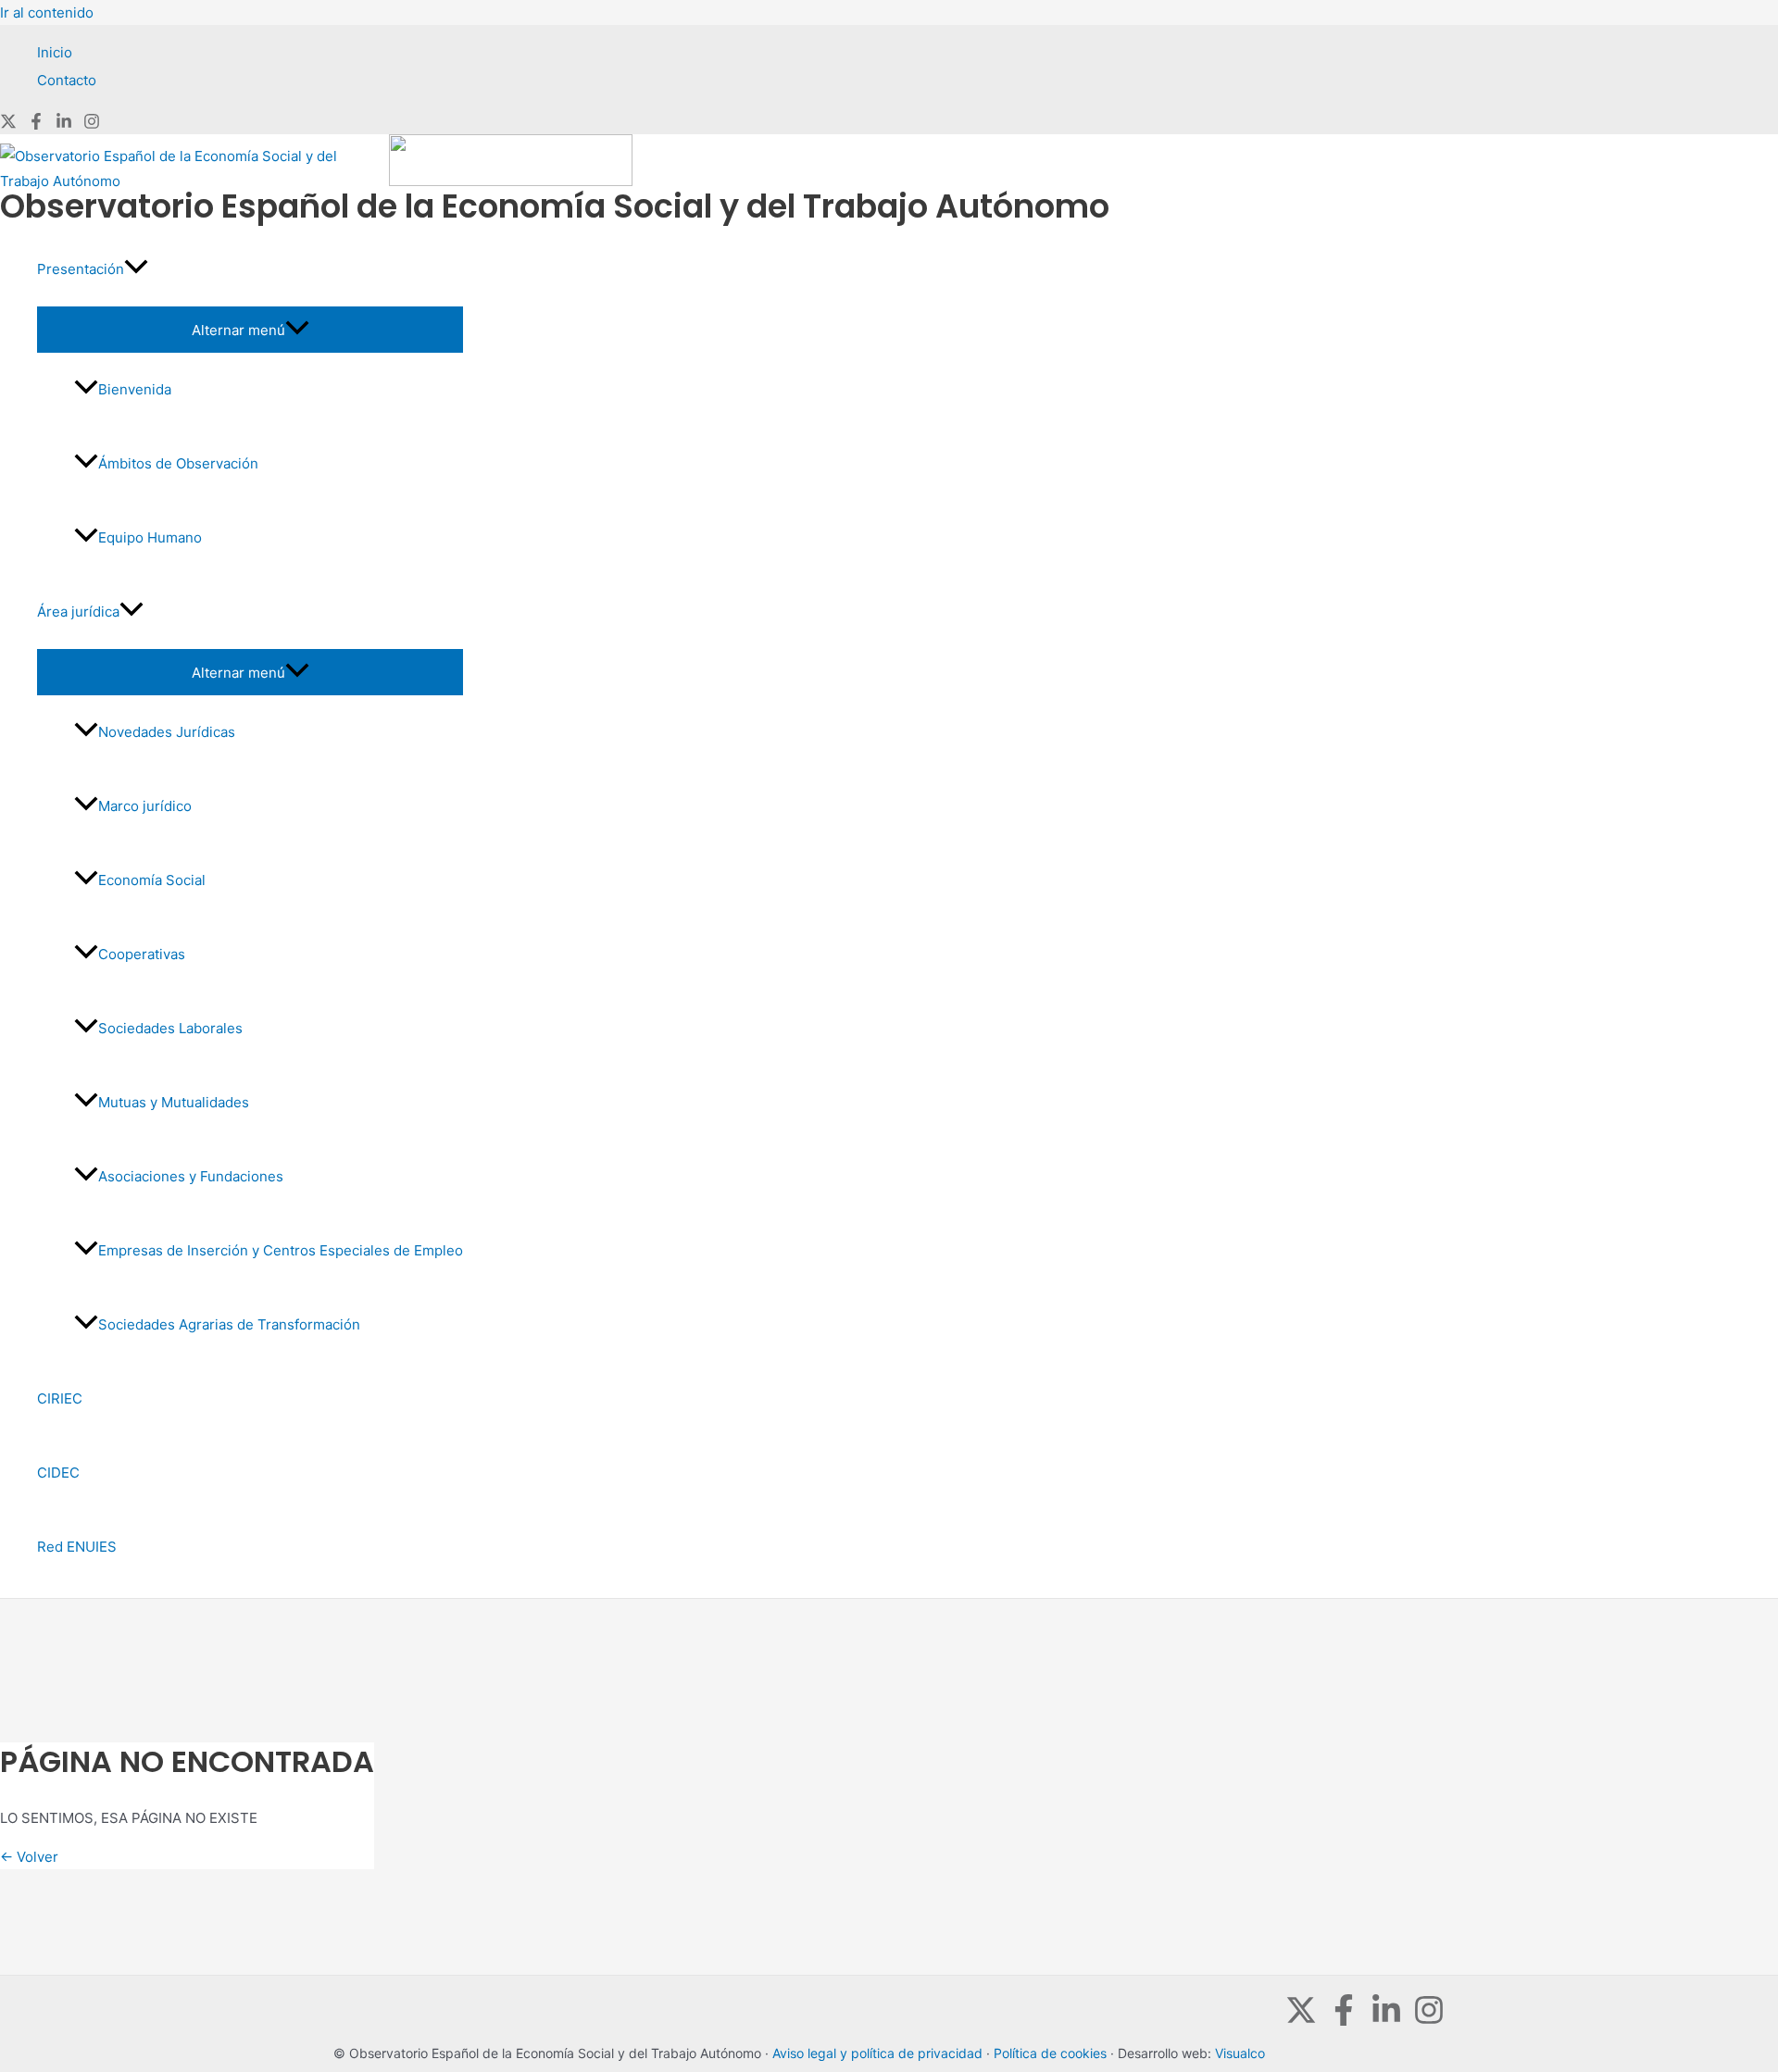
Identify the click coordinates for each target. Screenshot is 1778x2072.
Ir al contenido (47, 12)
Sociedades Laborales (170, 1028)
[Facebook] (36, 125)
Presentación (81, 269)
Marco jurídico (145, 806)
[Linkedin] (64, 125)
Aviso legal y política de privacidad (877, 2053)
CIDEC (58, 1473)
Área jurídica (78, 612)
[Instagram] (92, 125)
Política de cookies (1050, 2053)
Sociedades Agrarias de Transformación (229, 1324)
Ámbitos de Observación (178, 463)
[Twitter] (8, 125)
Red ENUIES (77, 1547)
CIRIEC (60, 1398)
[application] (136, 269)
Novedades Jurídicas (167, 732)
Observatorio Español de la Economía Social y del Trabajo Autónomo (555, 206)
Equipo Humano (150, 537)
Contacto (67, 80)
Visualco (1240, 2053)
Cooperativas (142, 954)
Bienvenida (135, 389)
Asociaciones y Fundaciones (191, 1176)
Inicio (55, 52)
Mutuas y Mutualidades (174, 1102)
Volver (29, 1857)
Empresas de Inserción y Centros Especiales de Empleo (281, 1250)
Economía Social (152, 880)
